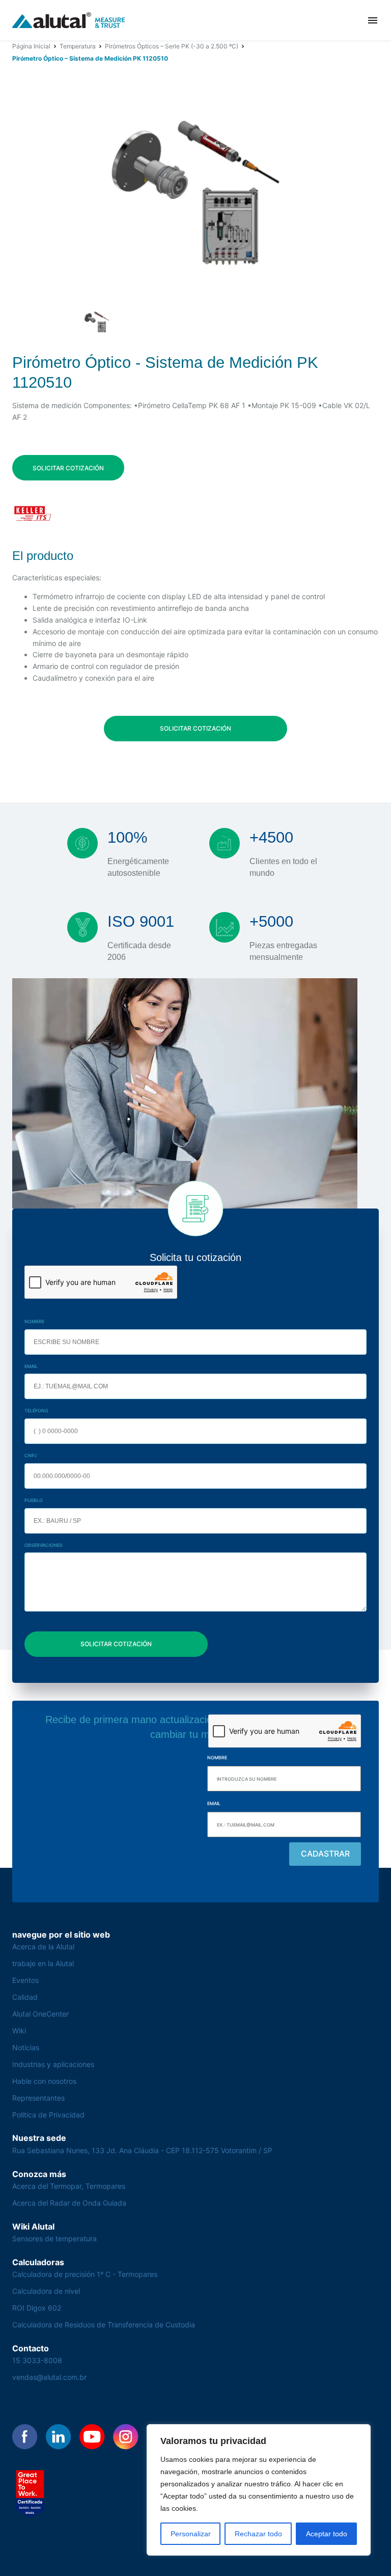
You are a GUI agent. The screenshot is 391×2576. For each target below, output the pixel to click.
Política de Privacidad (48, 2115)
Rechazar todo (258, 2534)
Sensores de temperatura (54, 2238)
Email (31, 1366)
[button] (373, 20)
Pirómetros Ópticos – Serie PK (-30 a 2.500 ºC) (172, 46)
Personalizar (191, 2534)
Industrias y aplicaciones (53, 2064)
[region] (259, 2490)
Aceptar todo (327, 2534)
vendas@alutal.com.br (49, 2377)
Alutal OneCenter (40, 2014)
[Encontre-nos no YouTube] (92, 2437)
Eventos (25, 1980)
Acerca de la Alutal (43, 1947)
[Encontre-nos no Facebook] (25, 2437)
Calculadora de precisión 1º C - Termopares (85, 2274)
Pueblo (34, 1500)
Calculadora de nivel (46, 2291)
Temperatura (78, 46)
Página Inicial (31, 46)
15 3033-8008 (37, 2360)
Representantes (38, 2098)
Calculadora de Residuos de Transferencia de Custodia (104, 2325)
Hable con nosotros (44, 2081)
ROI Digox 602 (37, 2308)
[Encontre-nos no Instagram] (126, 2437)
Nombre (34, 1321)
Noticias (26, 2047)
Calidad (25, 1997)
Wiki (19, 2031)
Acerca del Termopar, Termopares (69, 2186)
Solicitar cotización (68, 468)
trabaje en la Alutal (43, 1963)
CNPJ (31, 1455)
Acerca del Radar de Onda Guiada (69, 2203)
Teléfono (36, 1411)
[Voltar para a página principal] (69, 21)
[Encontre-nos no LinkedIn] (59, 2437)
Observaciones (44, 1545)
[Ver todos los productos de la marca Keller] (33, 514)
